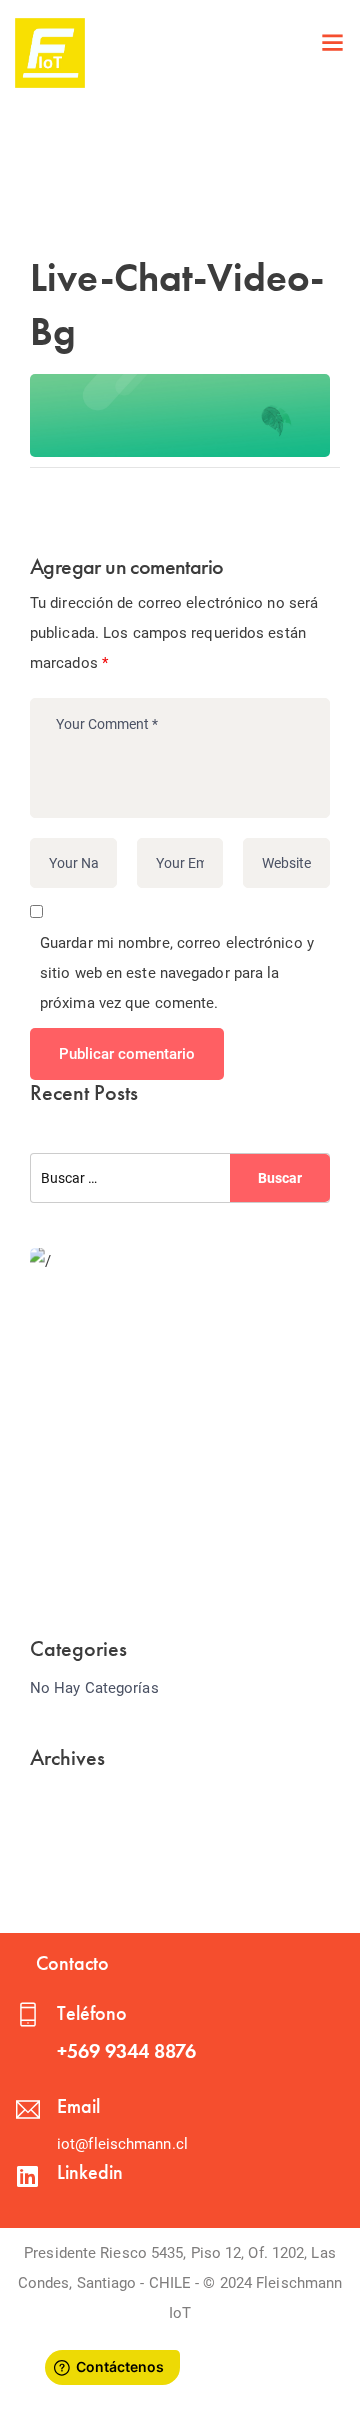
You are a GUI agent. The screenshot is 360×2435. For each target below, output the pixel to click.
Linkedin (90, 2172)
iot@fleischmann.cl (122, 2144)
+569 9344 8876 (126, 2051)
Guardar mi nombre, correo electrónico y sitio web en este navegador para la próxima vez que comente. (177, 973)
